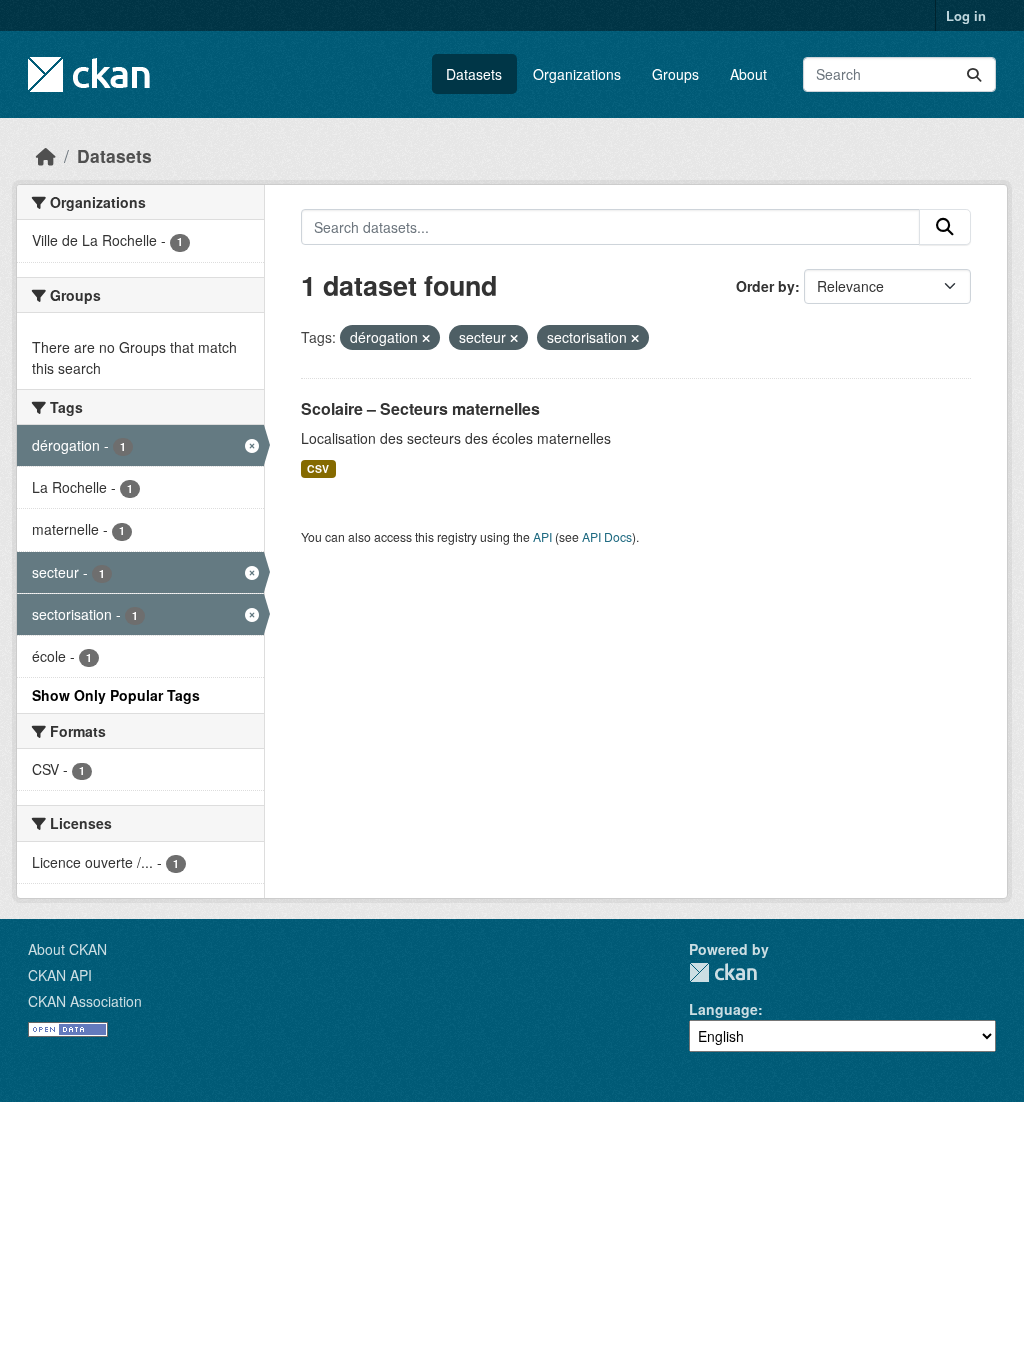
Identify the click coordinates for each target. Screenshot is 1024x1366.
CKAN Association (85, 1001)
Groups (675, 74)
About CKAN (67, 949)
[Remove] (426, 338)
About (748, 74)
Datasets (474, 74)
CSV (318, 468)
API (542, 536)
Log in (966, 15)
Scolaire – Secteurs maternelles (420, 408)
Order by (765, 286)
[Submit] (974, 74)
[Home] (46, 155)
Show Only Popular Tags (116, 695)
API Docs (607, 536)
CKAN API (60, 975)
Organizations (577, 74)
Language (723, 1009)
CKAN (723, 972)
